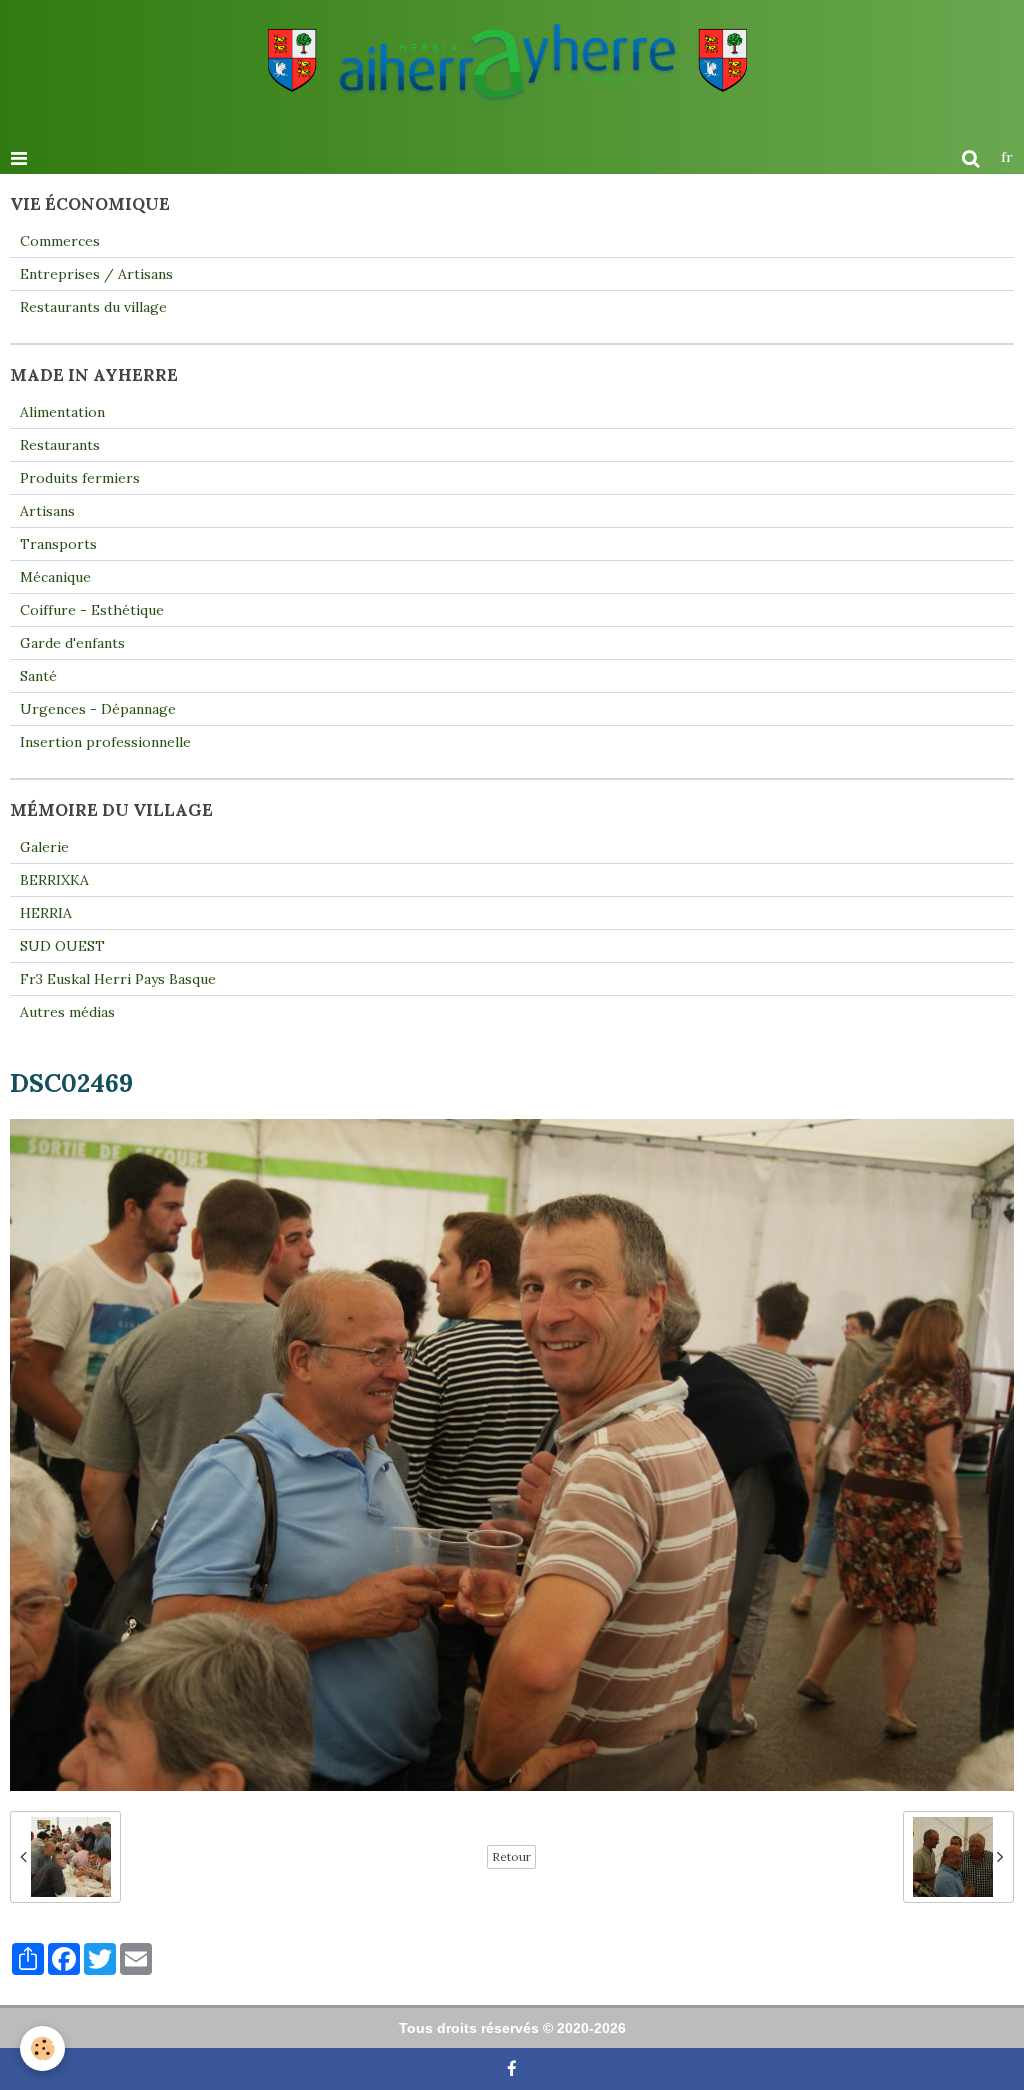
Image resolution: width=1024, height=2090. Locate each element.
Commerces (60, 241)
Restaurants (60, 445)
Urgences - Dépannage (98, 709)
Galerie (44, 847)
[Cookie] (42, 2048)
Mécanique (55, 577)
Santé (38, 676)
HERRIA (46, 913)
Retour (511, 1856)
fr (1007, 157)
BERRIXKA (54, 880)
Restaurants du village (93, 307)
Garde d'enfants (72, 643)
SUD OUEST (62, 946)
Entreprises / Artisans (96, 274)
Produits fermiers (80, 478)
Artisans (47, 511)
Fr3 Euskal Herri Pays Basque (118, 979)
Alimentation (62, 412)
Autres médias (67, 1012)
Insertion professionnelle (105, 742)
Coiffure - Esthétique (92, 610)
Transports (58, 544)
